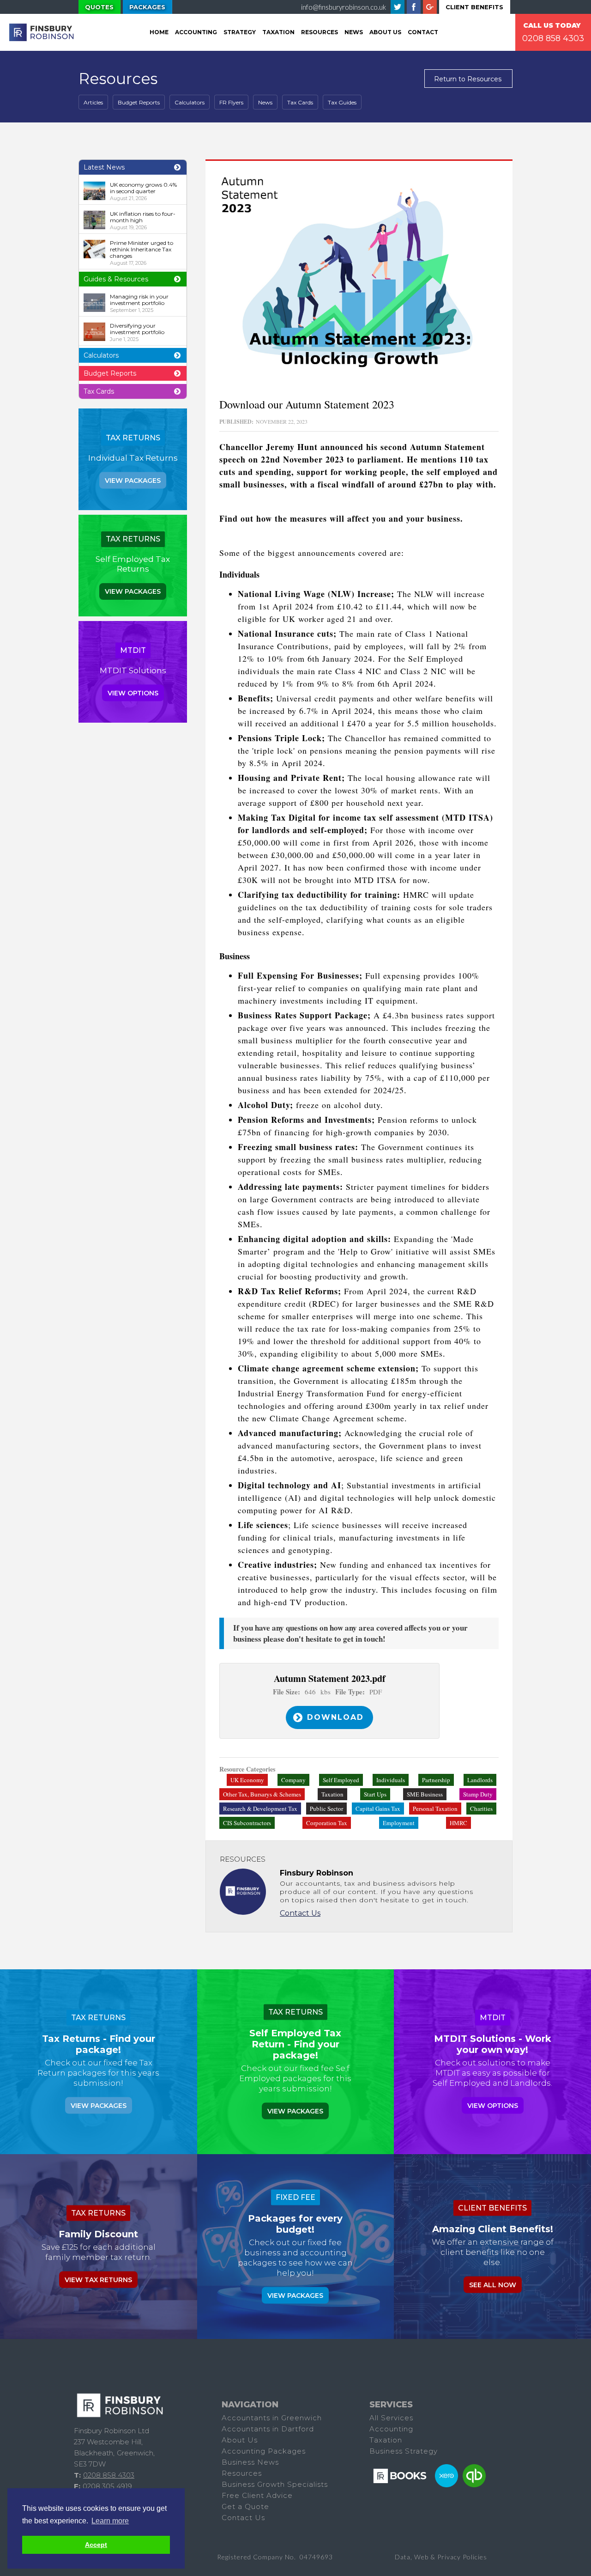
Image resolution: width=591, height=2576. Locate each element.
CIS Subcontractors (247, 1823)
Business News (250, 2462)
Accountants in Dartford (268, 2429)
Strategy (240, 32)
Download (335, 1717)
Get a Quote (245, 2506)
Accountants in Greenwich (272, 2418)
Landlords (480, 1780)
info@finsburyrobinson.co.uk (344, 7)
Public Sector (326, 1809)
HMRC (458, 1823)
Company (293, 1780)
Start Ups (375, 1794)
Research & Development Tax (260, 1809)
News (354, 32)
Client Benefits (474, 7)
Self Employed (341, 1780)
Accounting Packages (264, 2451)
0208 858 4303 (553, 38)
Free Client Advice (257, 2495)
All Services (391, 2418)
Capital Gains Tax (378, 1809)
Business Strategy (404, 2451)
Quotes (99, 7)
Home (159, 32)
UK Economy (247, 1780)
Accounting (196, 32)
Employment (399, 1823)
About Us (385, 32)
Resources (320, 32)
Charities (481, 1809)
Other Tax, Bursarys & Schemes (262, 1794)
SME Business (425, 1794)
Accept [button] (96, 2545)
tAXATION (278, 32)
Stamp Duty (478, 1794)
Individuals (391, 1780)
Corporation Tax (327, 1823)
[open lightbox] (359, 277)
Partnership (436, 1780)
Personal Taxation (435, 1809)
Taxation (332, 1794)
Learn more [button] (110, 2521)
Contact (423, 32)
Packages (147, 7)
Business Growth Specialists (275, 2484)
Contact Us (300, 1913)
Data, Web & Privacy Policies (441, 2557)
